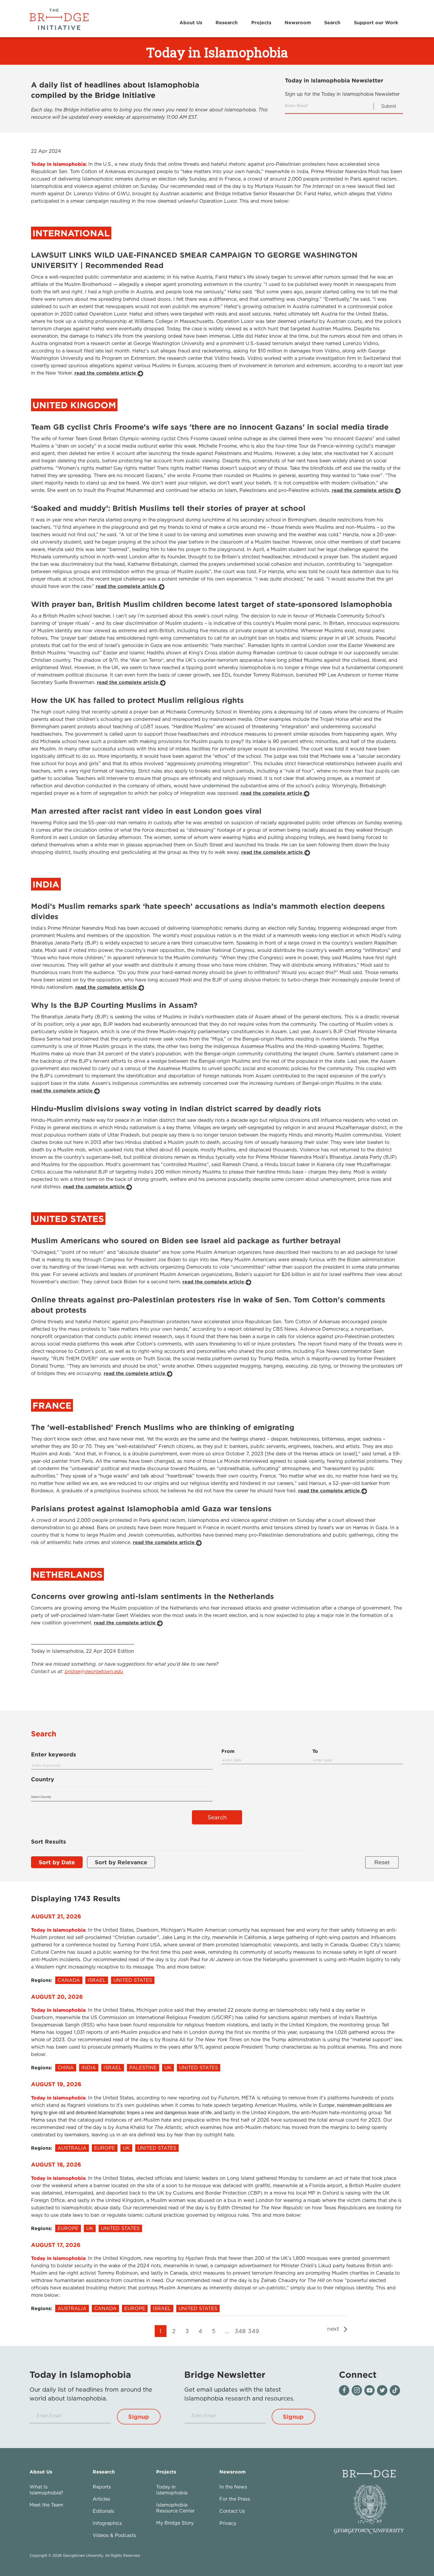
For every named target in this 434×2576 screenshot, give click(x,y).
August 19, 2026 (56, 2084)
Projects (261, 22)
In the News (233, 2487)
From (228, 1751)
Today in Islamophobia (172, 2490)
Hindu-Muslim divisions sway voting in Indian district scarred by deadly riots (176, 1108)
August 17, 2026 (56, 2245)
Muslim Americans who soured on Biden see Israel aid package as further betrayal (186, 1240)
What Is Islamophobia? (46, 2490)
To (315, 1751)
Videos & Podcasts (114, 2535)
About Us (191, 22)
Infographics (107, 2523)
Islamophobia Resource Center (175, 2508)
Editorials (103, 2511)
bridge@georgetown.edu (94, 1671)
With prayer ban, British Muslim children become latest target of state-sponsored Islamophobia (212, 604)
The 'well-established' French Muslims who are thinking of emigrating (163, 1427)
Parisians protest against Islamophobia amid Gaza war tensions (151, 1508)
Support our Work (376, 22)
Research (227, 22)
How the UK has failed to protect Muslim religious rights (137, 700)
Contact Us (232, 2511)
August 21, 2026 (56, 1916)
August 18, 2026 (56, 2164)
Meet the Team (46, 2505)
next (334, 2329)
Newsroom (298, 22)
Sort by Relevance (121, 1862)
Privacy (228, 2523)
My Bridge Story (175, 2523)
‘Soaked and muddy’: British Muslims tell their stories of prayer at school (168, 508)
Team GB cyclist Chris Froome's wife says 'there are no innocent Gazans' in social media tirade (210, 427)
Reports (102, 2487)
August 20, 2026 (57, 1996)
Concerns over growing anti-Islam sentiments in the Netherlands (152, 1596)
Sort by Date (57, 1862)
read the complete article (106, 373)
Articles (101, 2499)
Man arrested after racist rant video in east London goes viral (146, 811)
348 (240, 2331)
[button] (139, 2417)
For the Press (235, 2499)
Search (332, 22)
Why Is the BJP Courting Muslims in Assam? (114, 1005)
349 (253, 2331)
